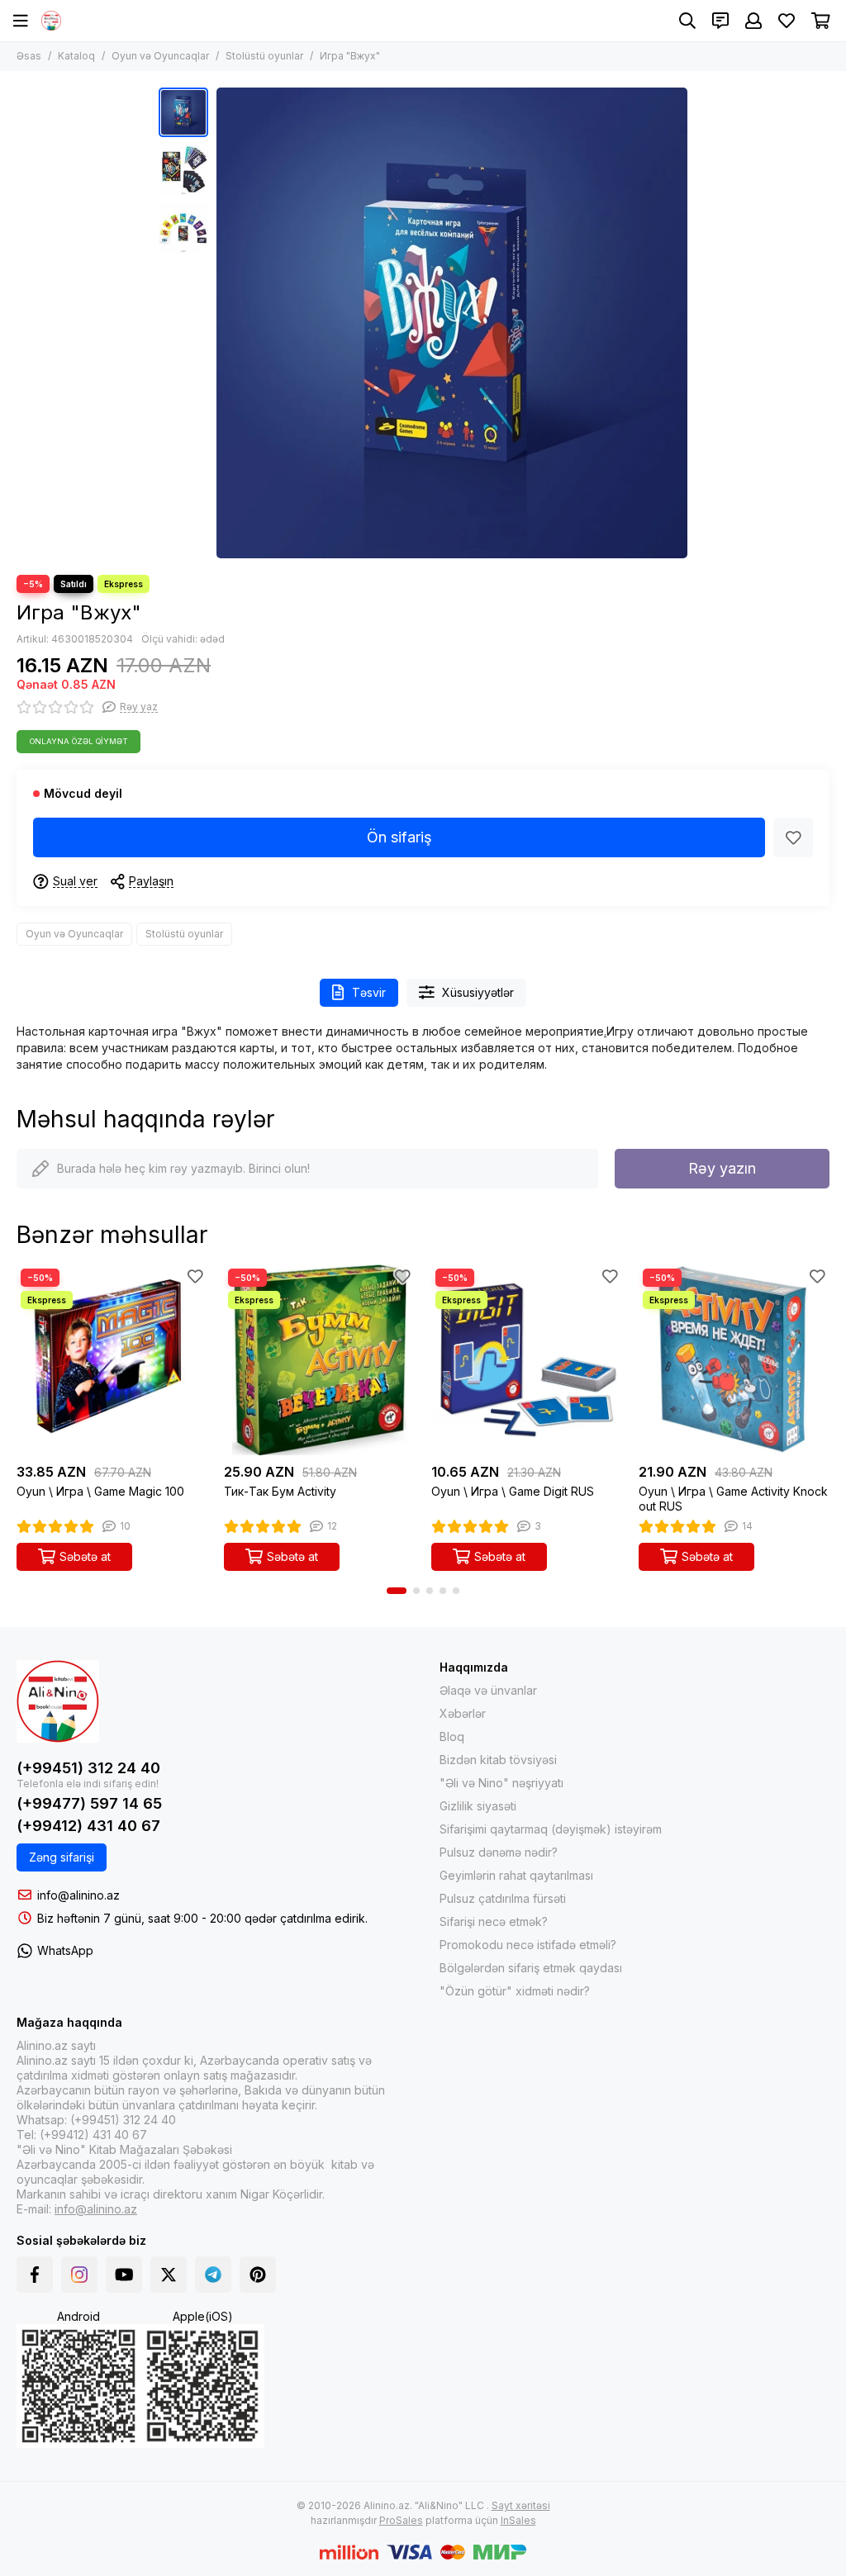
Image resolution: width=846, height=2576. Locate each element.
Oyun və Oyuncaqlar (160, 56)
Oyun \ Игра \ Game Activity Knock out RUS (733, 1499)
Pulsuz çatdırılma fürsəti (503, 1898)
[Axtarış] (687, 21)
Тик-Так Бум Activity (280, 1491)
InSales (518, 2520)
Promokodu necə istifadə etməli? (528, 1945)
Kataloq (76, 56)
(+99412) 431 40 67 (88, 1826)
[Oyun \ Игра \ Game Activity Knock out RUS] (734, 1360)
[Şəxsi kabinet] (753, 21)
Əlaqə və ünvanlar (488, 1690)
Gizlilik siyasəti (478, 1806)
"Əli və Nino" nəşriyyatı (501, 1783)
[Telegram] (213, 2275)
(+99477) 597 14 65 (89, 1803)
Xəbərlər (463, 1713)
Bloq (452, 1736)
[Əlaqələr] (720, 21)
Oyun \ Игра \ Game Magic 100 (100, 1491)
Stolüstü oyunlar (264, 56)
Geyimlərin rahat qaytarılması (516, 1875)
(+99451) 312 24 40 (88, 1768)
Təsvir (369, 992)
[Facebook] (35, 2275)
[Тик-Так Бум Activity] (319, 1360)
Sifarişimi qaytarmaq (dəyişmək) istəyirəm (551, 1829)
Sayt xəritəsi (521, 2505)
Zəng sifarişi (62, 1857)
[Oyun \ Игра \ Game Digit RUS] (527, 1360)
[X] (169, 2275)
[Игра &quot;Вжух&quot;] (452, 323)
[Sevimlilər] (793, 837)
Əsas (29, 56)
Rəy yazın (722, 1168)
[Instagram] (79, 2275)
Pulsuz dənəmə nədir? (499, 1852)
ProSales (401, 2520)
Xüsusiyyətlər (478, 992)
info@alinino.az (78, 1895)
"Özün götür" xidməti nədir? (515, 1991)
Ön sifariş (399, 837)
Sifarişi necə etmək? (494, 1921)
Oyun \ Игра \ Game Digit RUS (513, 1491)
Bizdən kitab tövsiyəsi (498, 1760)
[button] (225, 323)
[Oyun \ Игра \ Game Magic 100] (112, 1360)
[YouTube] (124, 2275)
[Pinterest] (258, 2275)
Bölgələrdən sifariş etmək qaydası (531, 1968)
